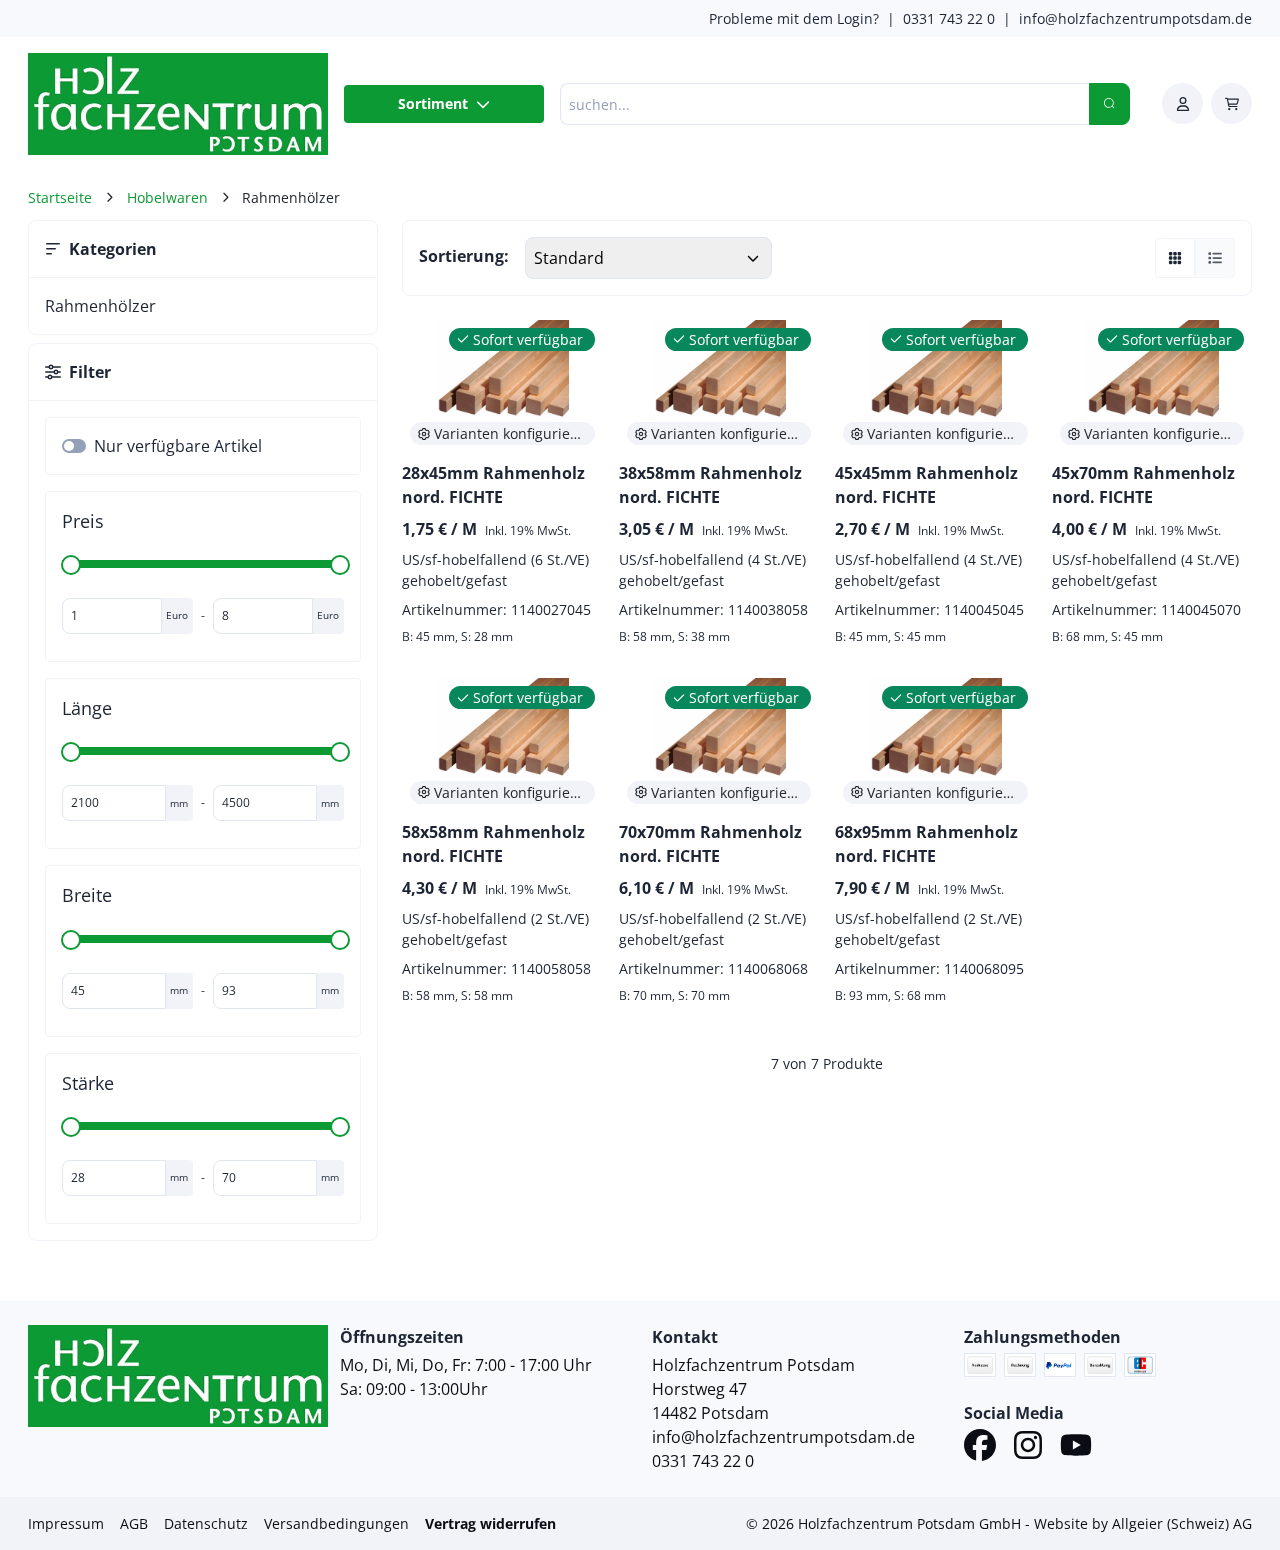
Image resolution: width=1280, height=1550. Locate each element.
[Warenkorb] (1231, 103)
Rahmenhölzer (100, 306)
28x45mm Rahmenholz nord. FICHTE (493, 485)
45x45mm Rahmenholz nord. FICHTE (926, 485)
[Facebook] (980, 1448)
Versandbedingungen (336, 1523)
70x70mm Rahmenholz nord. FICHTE (710, 844)
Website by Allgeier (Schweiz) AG (1143, 1523)
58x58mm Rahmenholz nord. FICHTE (493, 844)
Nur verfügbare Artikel (178, 446)
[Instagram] (1028, 1448)
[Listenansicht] (1215, 258)
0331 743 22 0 (949, 18)
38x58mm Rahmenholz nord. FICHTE (710, 485)
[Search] (1109, 104)
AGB (134, 1523)
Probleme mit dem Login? (794, 18)
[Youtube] (1076, 1448)
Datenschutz (206, 1523)
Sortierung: (464, 256)
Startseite (60, 197)
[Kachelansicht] (1175, 258)
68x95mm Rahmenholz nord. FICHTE (926, 844)
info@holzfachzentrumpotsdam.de (1135, 18)
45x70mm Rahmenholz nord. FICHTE (1143, 485)
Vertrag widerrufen (490, 1523)
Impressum (66, 1523)
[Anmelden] (1182, 103)
